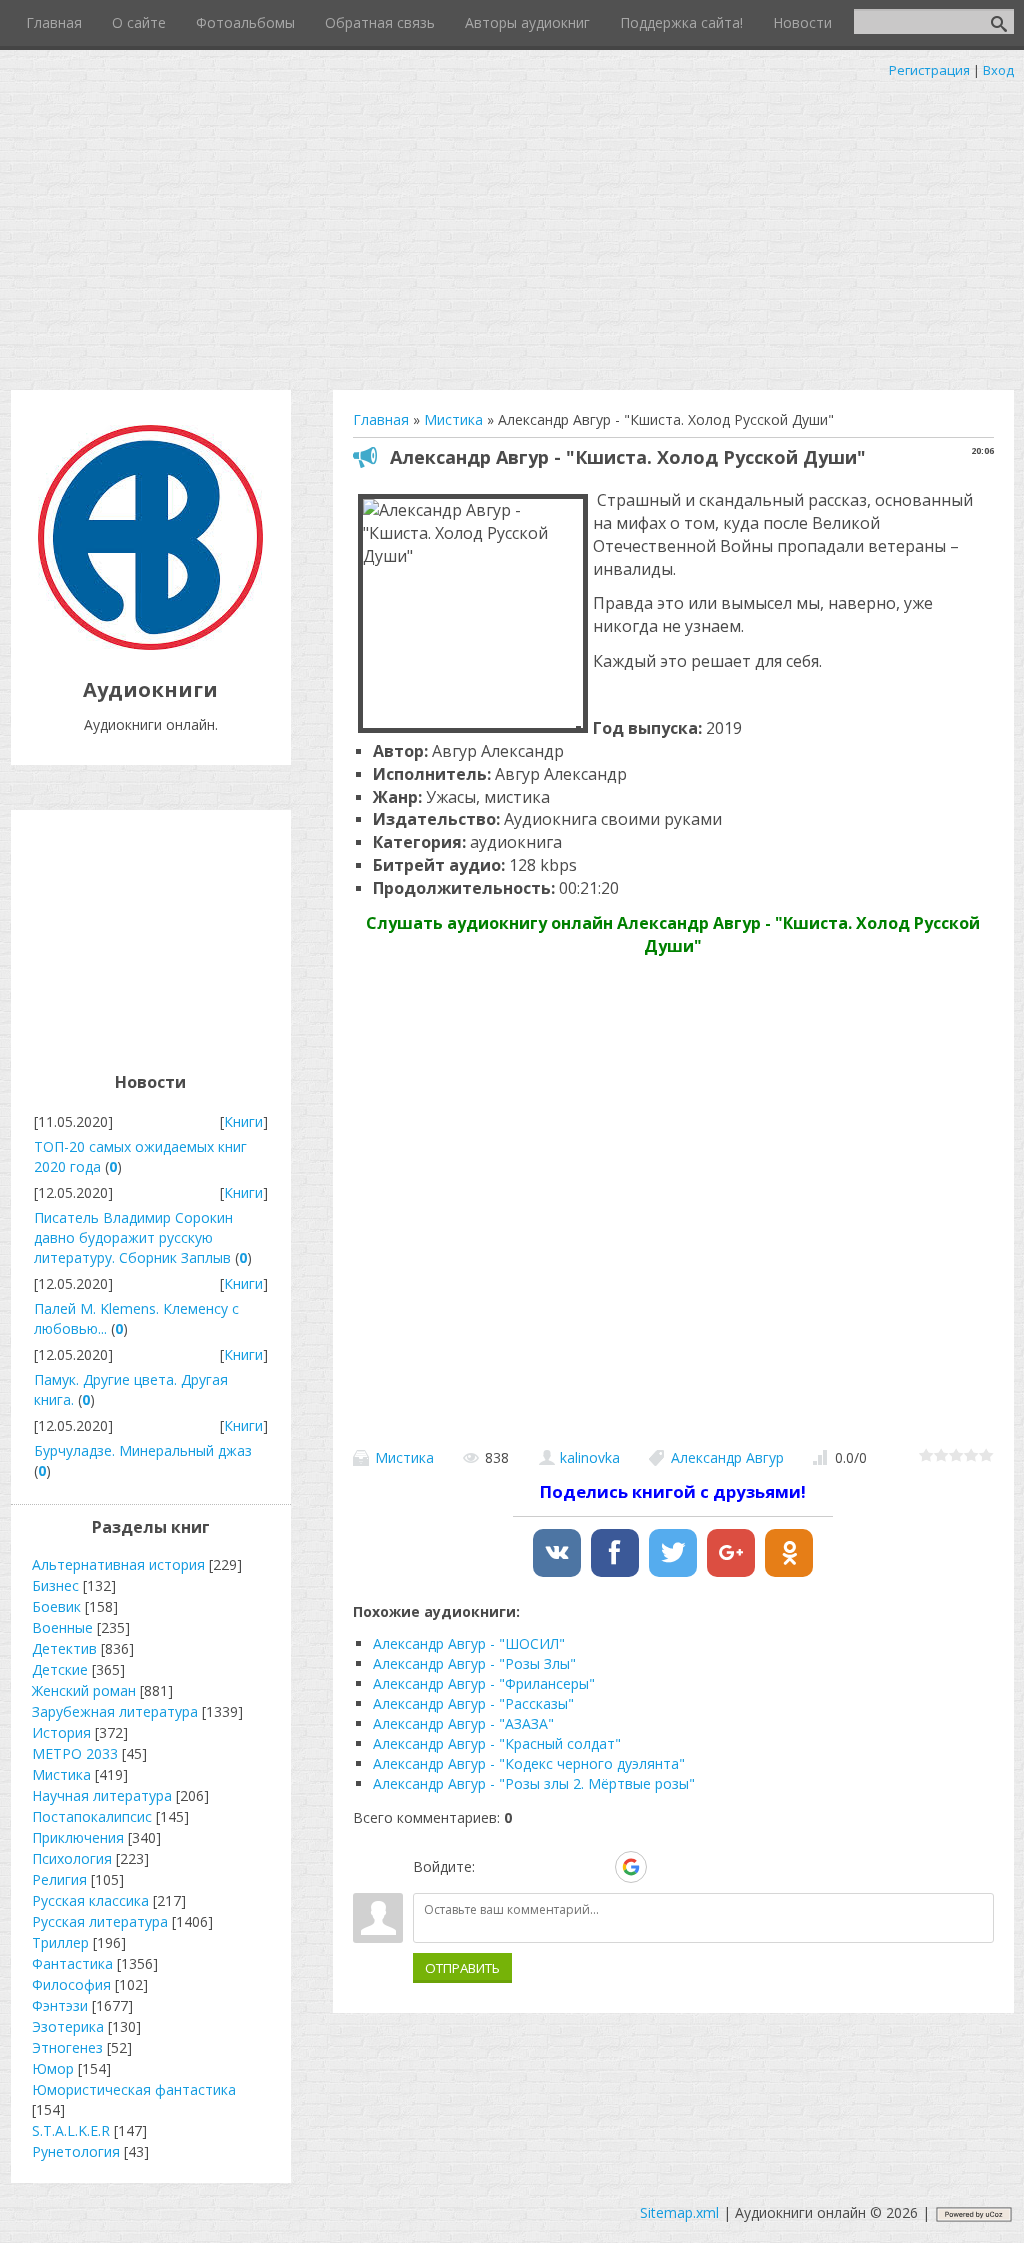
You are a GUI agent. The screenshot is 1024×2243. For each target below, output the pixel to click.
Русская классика (90, 1900)
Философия (71, 1984)
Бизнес (55, 1585)
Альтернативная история (118, 1564)
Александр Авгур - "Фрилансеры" (484, 1683)
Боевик (56, 1606)
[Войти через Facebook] (562, 1867)
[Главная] (150, 644)
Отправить (462, 1968)
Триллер (60, 1942)
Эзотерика (68, 2026)
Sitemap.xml (679, 2212)
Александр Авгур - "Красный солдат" (497, 1743)
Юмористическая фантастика (134, 2089)
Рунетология (76, 2151)
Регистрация (929, 70)
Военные (62, 1627)
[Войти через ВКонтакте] (528, 1867)
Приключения (78, 1837)
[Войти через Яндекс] (596, 1867)
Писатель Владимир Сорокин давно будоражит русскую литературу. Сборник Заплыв (133, 1237)
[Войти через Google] (631, 1867)
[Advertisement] (512, 230)
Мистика (404, 1457)
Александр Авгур (727, 1457)
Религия (59, 1879)
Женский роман (84, 1690)
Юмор (53, 2068)
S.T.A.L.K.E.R (71, 2130)
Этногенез (67, 2047)
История (61, 1732)
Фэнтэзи (60, 2005)
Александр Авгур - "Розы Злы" (474, 1663)
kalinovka (590, 1457)
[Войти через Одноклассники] (666, 1867)
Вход (998, 70)
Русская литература (100, 1921)
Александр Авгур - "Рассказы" (473, 1703)
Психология (72, 1858)
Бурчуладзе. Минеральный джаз (143, 1450)
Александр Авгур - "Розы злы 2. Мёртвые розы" (534, 1783)
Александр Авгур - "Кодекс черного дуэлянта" (529, 1763)
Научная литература (102, 1795)
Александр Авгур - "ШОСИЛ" (469, 1643)
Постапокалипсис (92, 1816)
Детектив (64, 1648)
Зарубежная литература (115, 1711)
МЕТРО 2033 (75, 1753)
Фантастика (72, 1963)
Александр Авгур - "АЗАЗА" (463, 1723)
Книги (243, 1121)
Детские (60, 1669)
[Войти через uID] (494, 1867)
